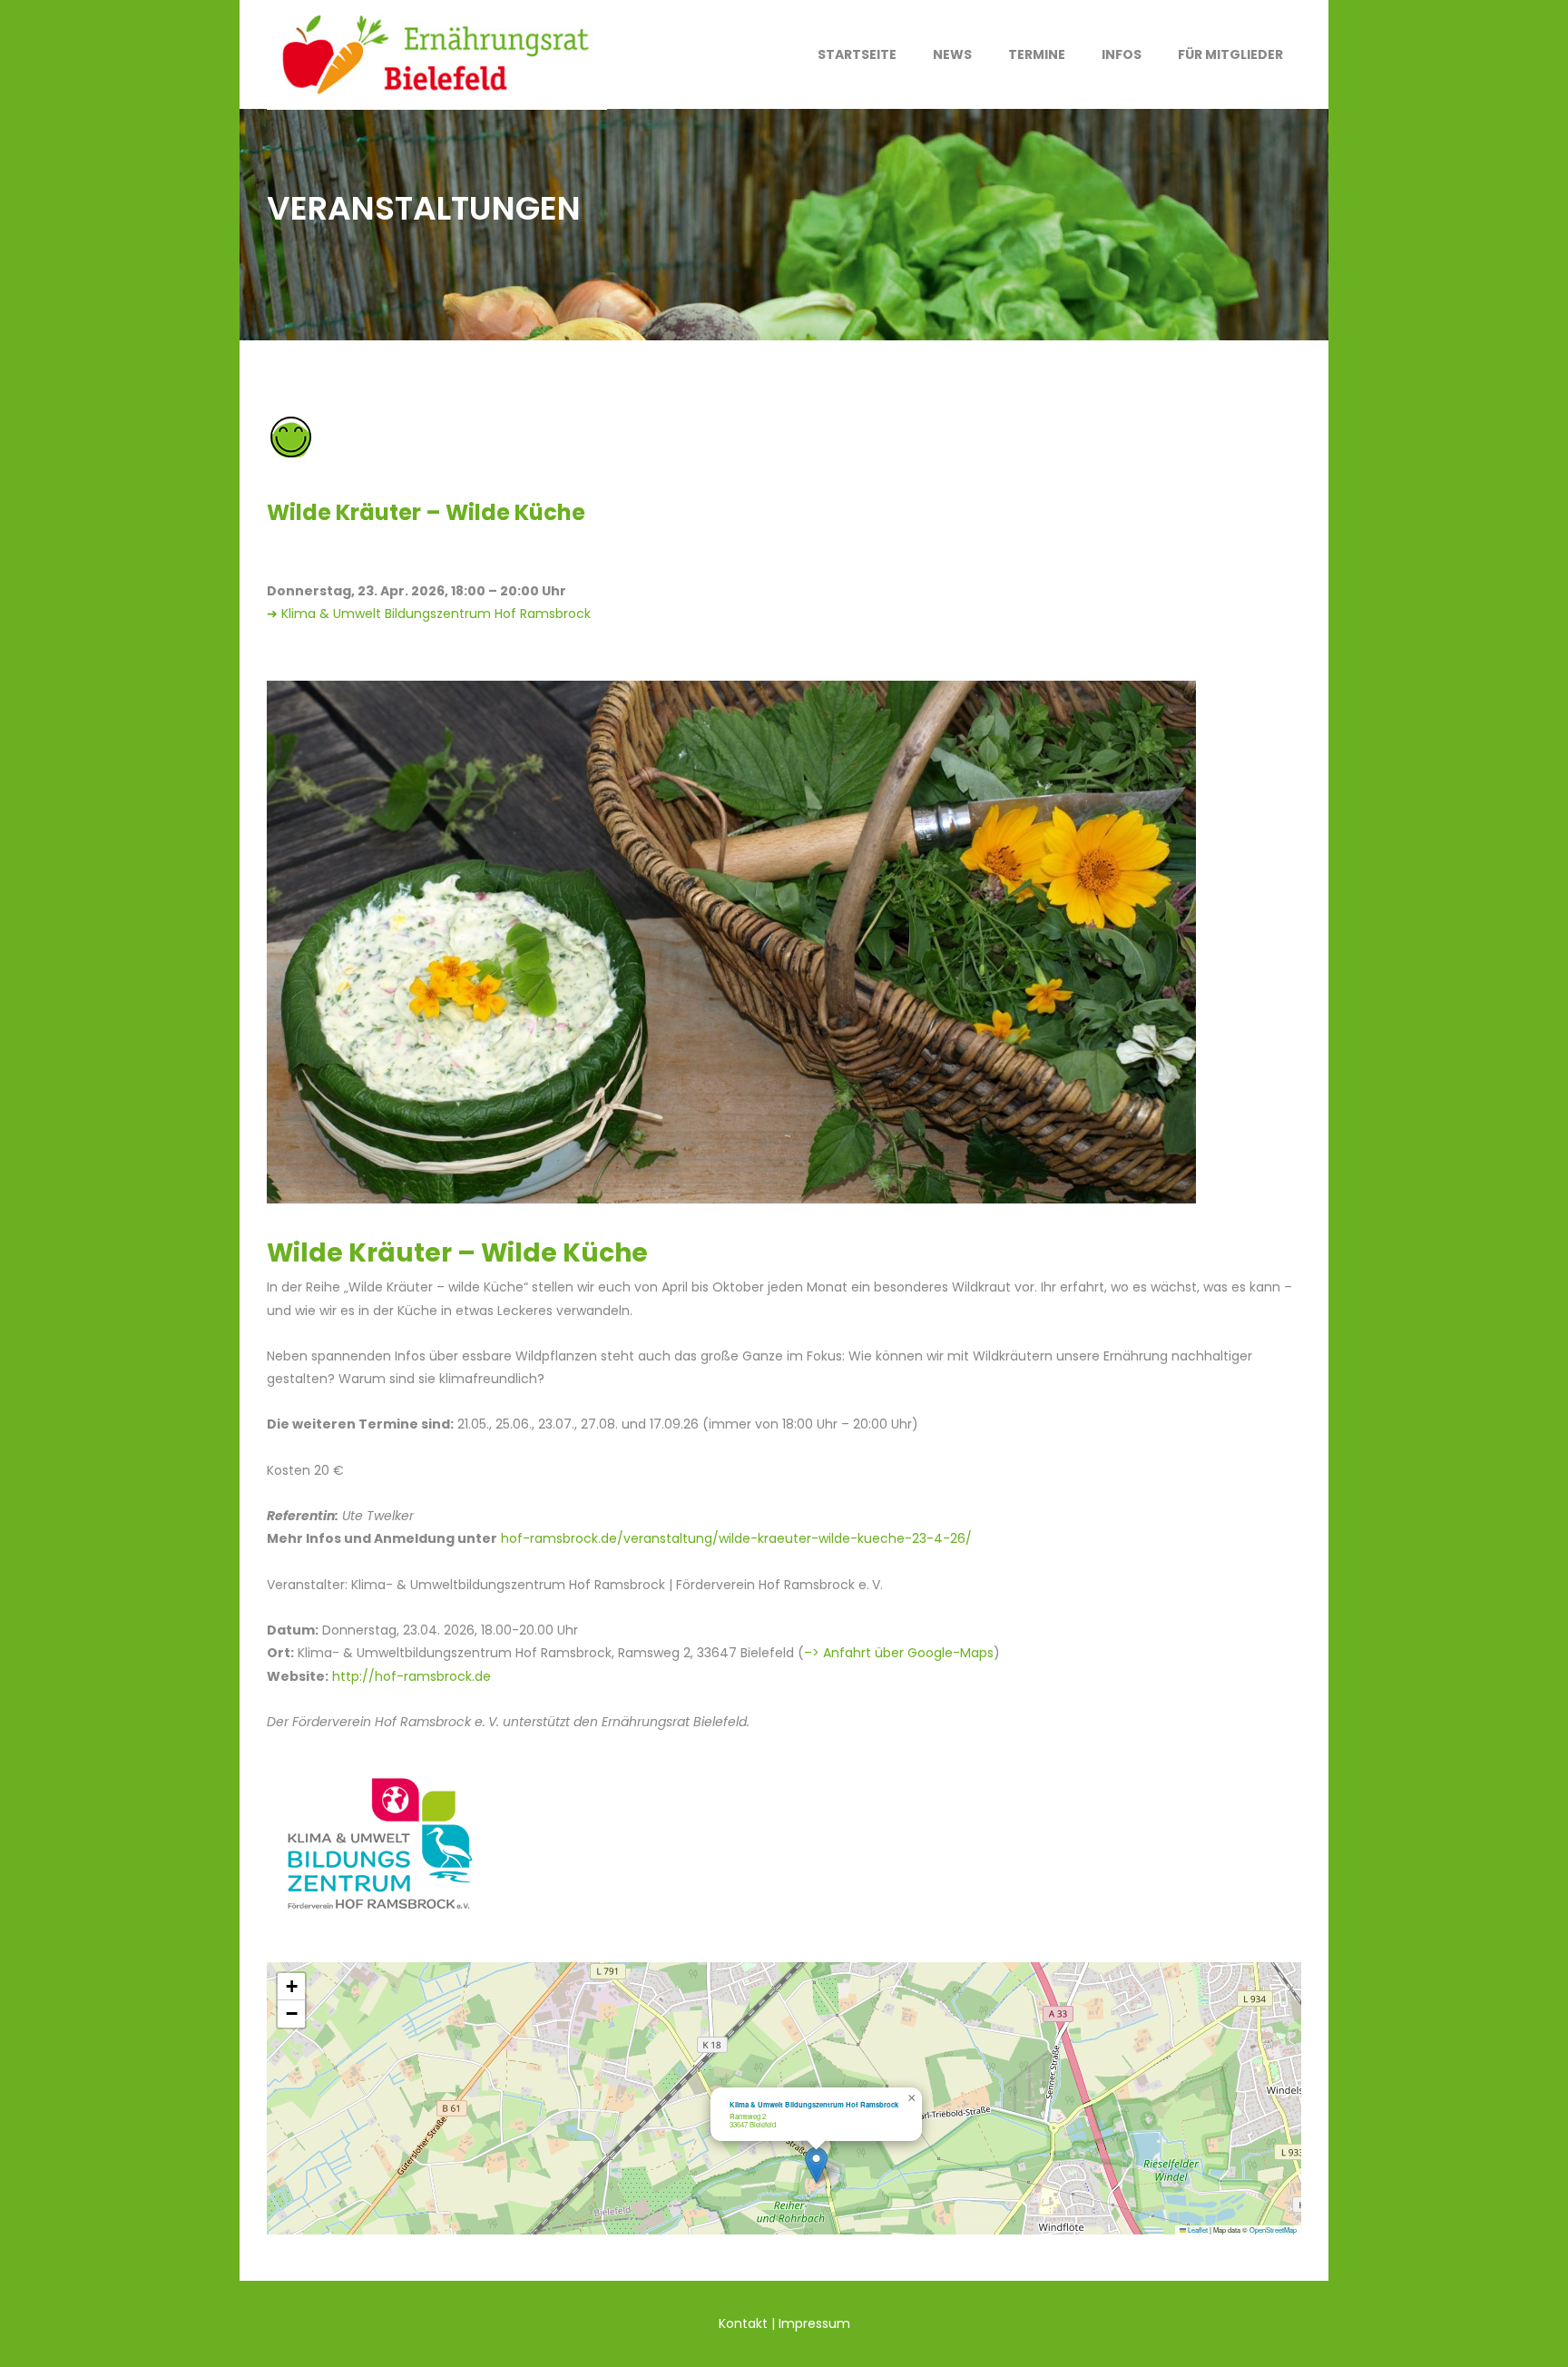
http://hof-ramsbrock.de (412, 1676)
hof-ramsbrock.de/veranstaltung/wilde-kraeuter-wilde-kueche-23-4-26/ (736, 1538)
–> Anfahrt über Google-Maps (899, 1653)
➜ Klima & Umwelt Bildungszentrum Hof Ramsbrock (429, 614)
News (952, 54)
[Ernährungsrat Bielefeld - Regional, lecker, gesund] (437, 54)
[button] (816, 2165)
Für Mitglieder (1230, 54)
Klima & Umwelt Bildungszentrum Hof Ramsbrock (814, 2104)
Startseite (857, 54)
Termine (1037, 54)
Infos (1122, 54)
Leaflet (1197, 2229)
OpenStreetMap (1273, 2229)
